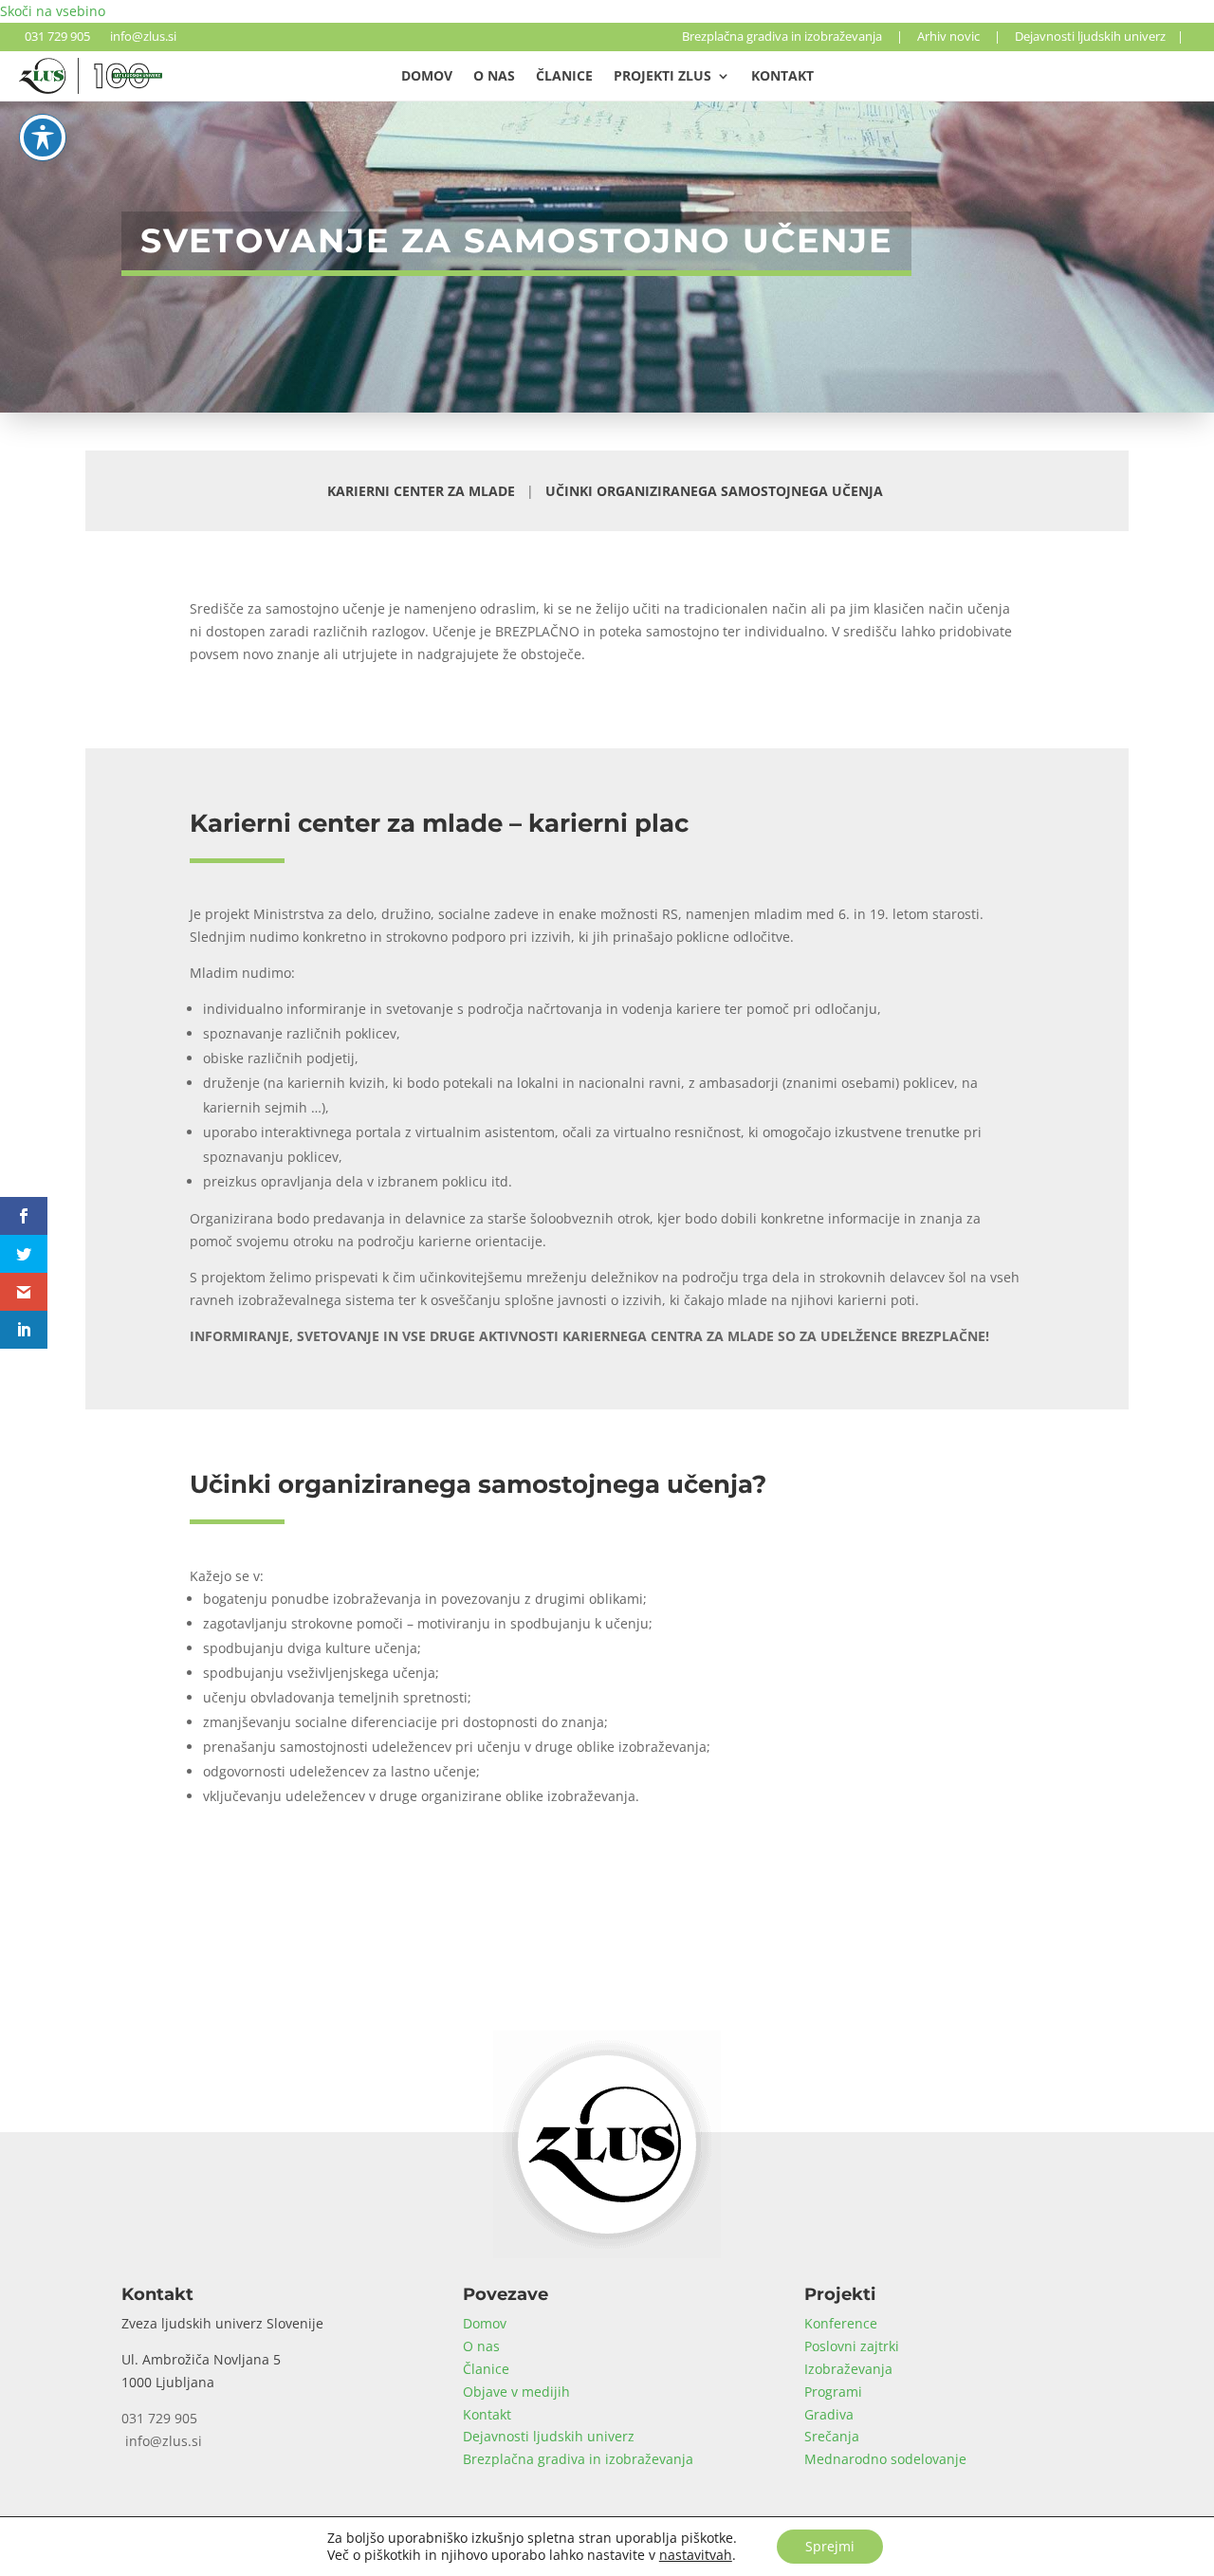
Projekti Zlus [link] (662, 77)
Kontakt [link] (782, 77)
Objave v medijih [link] (516, 2392)
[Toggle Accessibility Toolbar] (43, 138)
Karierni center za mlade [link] (421, 491)
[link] (91, 89)
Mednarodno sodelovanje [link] (885, 2459)
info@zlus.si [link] (140, 36)
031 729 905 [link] (55, 36)
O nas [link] (494, 77)
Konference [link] (841, 2323)
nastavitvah (696, 2555)
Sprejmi (830, 2546)
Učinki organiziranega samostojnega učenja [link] (714, 491)
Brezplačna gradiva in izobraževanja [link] (782, 36)
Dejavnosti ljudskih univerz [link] (1090, 36)
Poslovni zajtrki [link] (852, 2346)
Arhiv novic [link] (948, 36)
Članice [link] (564, 77)
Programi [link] (833, 2392)
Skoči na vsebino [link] (53, 11)
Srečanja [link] (832, 2436)
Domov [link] (427, 77)
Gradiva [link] (829, 2414)
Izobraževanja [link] (848, 2369)
